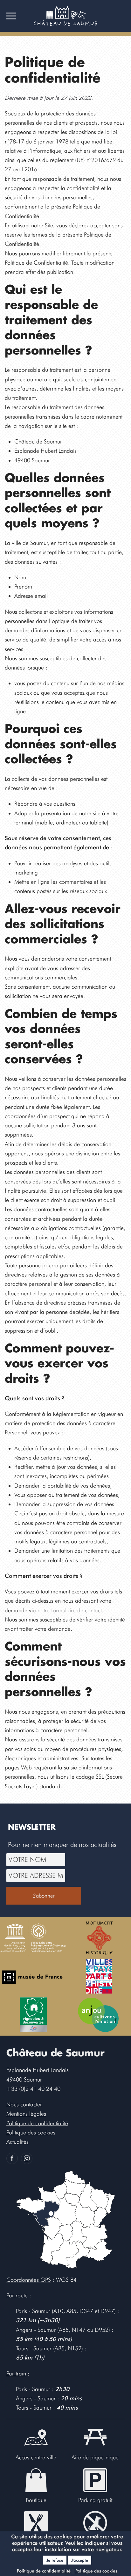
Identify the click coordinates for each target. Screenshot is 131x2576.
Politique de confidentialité (44, 2571)
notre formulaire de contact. (70, 1610)
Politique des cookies (96, 2571)
